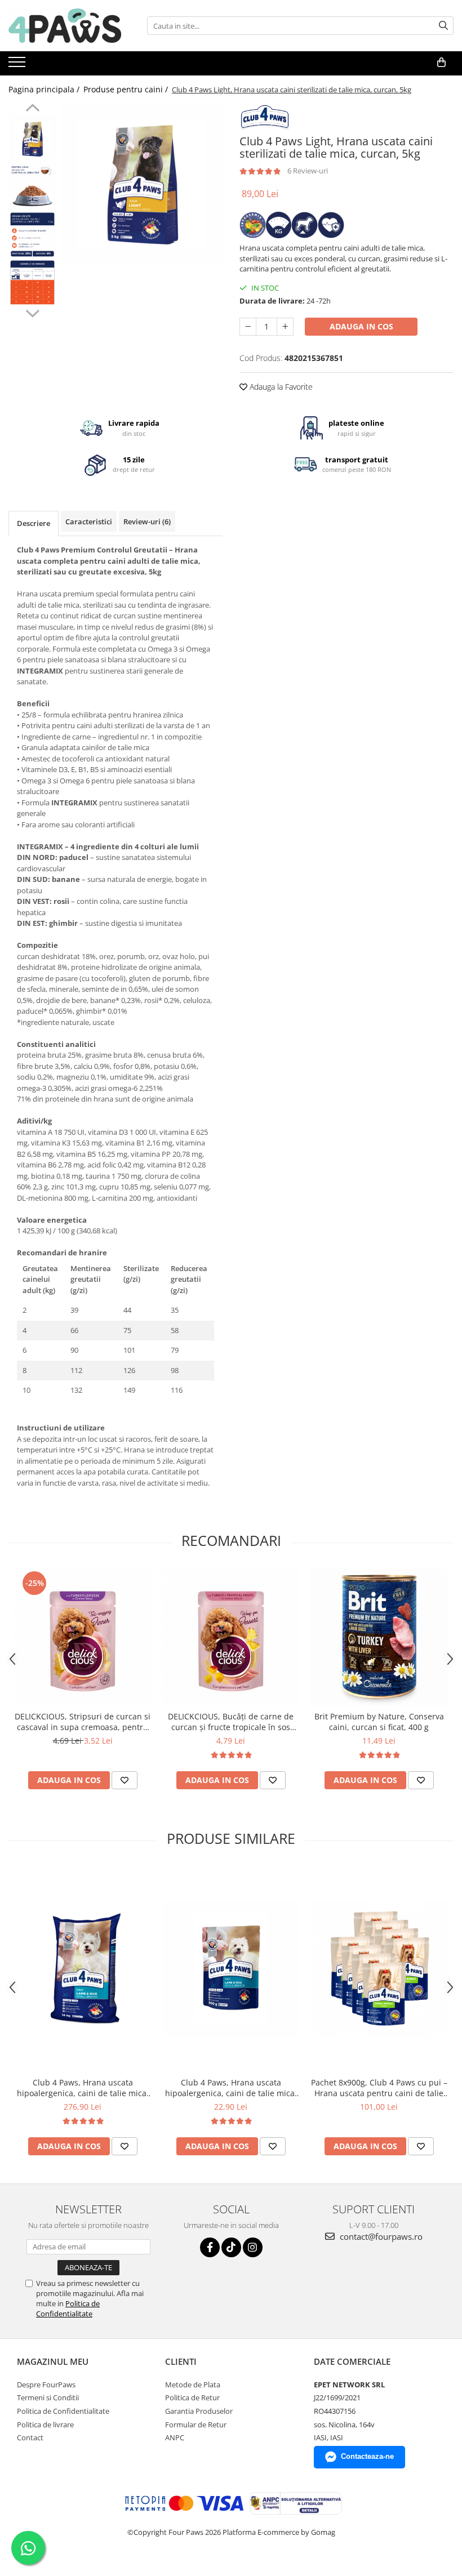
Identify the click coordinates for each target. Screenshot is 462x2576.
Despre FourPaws (46, 2385)
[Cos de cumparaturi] (441, 63)
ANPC (175, 2437)
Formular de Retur (196, 2425)
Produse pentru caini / (127, 89)
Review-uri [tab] (147, 522)
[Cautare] (443, 26)
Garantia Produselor (199, 2411)
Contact (30, 2437)
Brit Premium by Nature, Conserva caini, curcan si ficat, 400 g (379, 1722)
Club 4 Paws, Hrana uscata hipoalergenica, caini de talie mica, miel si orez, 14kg (83, 2088)
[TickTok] (231, 2247)
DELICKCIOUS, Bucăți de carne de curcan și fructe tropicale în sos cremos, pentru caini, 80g (231, 1722)
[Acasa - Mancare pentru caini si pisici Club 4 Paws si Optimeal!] (65, 26)
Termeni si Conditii (48, 2397)
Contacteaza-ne (367, 2456)
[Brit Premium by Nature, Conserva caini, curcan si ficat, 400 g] (379, 1637)
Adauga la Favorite (280, 387)
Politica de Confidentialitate (68, 2308)
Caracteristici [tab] (89, 522)
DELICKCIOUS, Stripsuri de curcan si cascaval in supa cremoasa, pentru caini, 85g (83, 1722)
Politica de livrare (45, 2425)
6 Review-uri (308, 171)
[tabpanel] (142, 184)
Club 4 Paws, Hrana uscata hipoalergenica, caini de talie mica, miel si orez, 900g (231, 2088)
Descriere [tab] (34, 523)
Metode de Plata (193, 2385)
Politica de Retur (192, 2397)
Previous (32, 109)
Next (32, 312)
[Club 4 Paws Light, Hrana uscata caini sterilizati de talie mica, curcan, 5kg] (142, 184)
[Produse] (18, 65)
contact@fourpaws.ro (380, 2236)
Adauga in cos (361, 326)
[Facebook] (210, 2247)
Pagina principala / (45, 89)
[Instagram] (253, 2247)
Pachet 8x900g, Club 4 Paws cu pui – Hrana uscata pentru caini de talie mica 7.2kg (379, 2088)
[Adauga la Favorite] (125, 1780)
